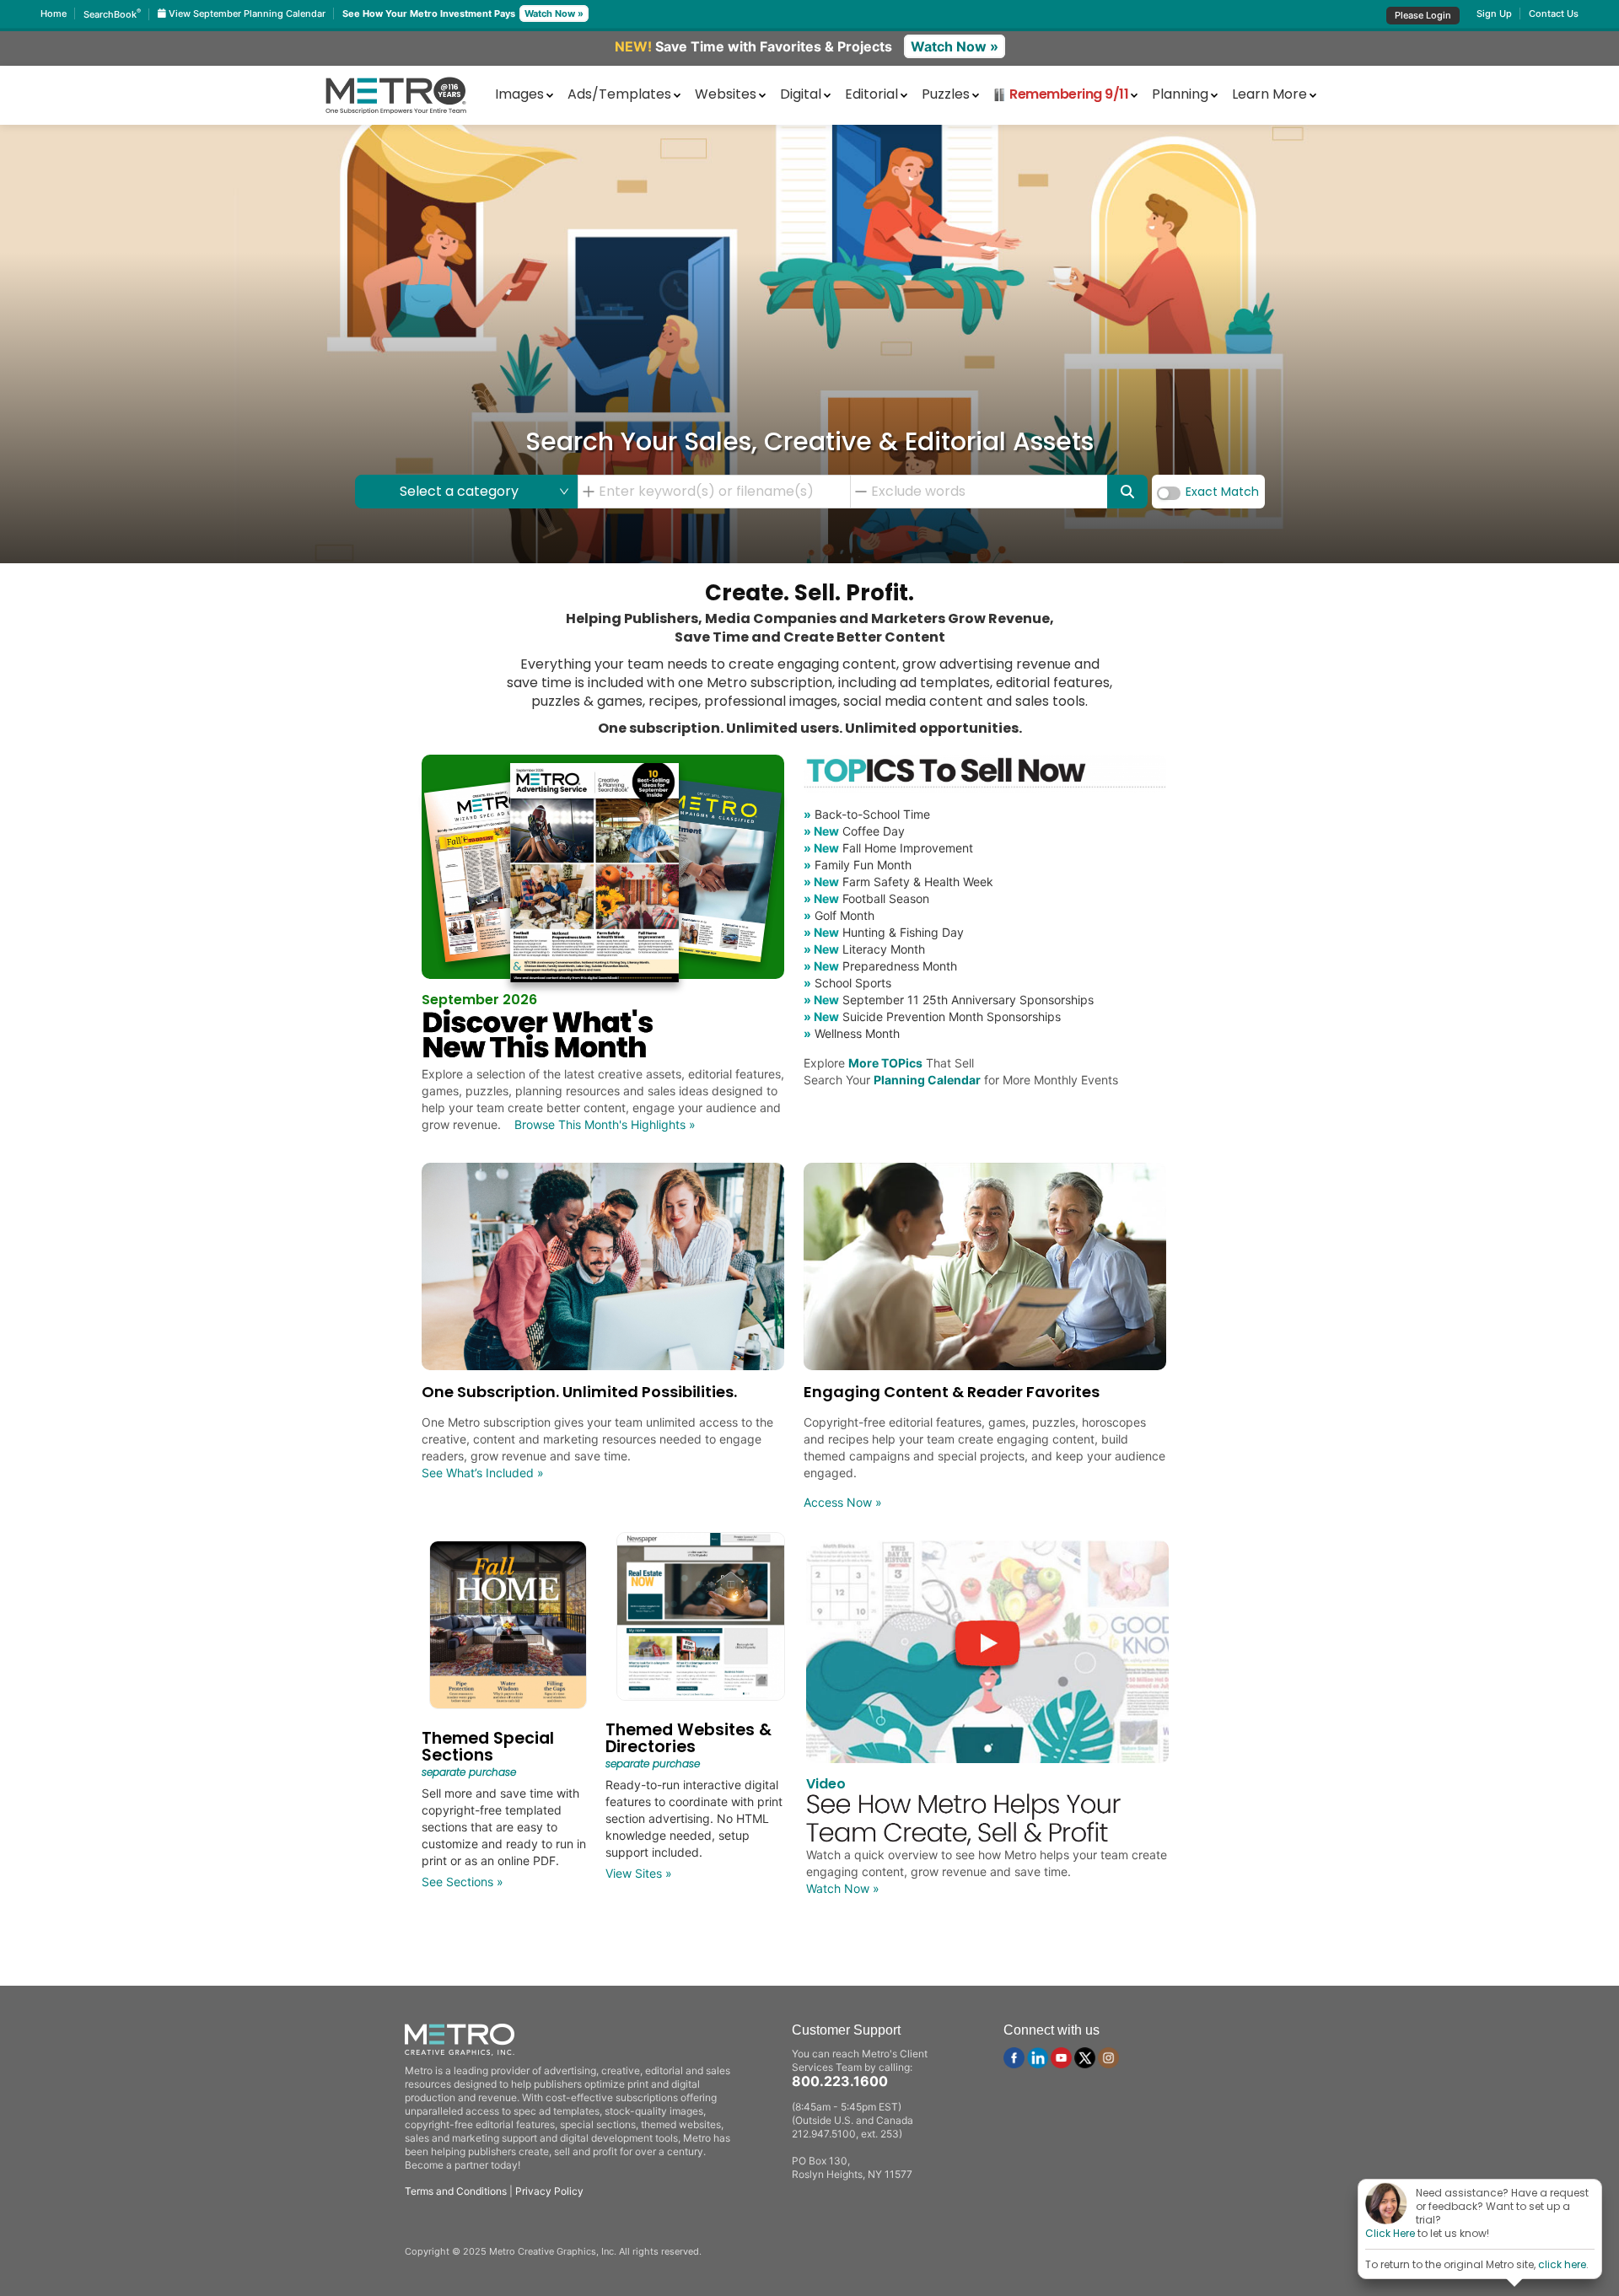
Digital (801, 94)
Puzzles (946, 94)
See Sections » (463, 1882)
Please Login (1423, 15)
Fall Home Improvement (888, 848)
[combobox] (720, 492)
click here (1562, 2264)
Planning (1180, 94)
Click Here (1390, 2233)
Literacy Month (864, 949)
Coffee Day (854, 831)
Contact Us (1554, 13)
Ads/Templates (619, 94)
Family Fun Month (858, 865)
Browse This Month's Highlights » (605, 1124)
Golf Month (839, 915)
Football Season (866, 898)
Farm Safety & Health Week (898, 882)
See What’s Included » (483, 1473)
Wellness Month (852, 1033)
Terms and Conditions (456, 2191)
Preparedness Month (880, 966)
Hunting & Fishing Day (884, 932)
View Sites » (639, 1873)
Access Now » (843, 1502)
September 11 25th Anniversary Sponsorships (949, 1000)
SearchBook (112, 14)
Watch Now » (554, 13)
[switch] (1169, 493)
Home (54, 13)
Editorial (871, 94)
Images (519, 94)
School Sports (847, 983)
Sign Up (1494, 13)
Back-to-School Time (867, 814)
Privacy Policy (549, 2191)
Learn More (1269, 94)
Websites (726, 94)
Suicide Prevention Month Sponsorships (932, 1016)
